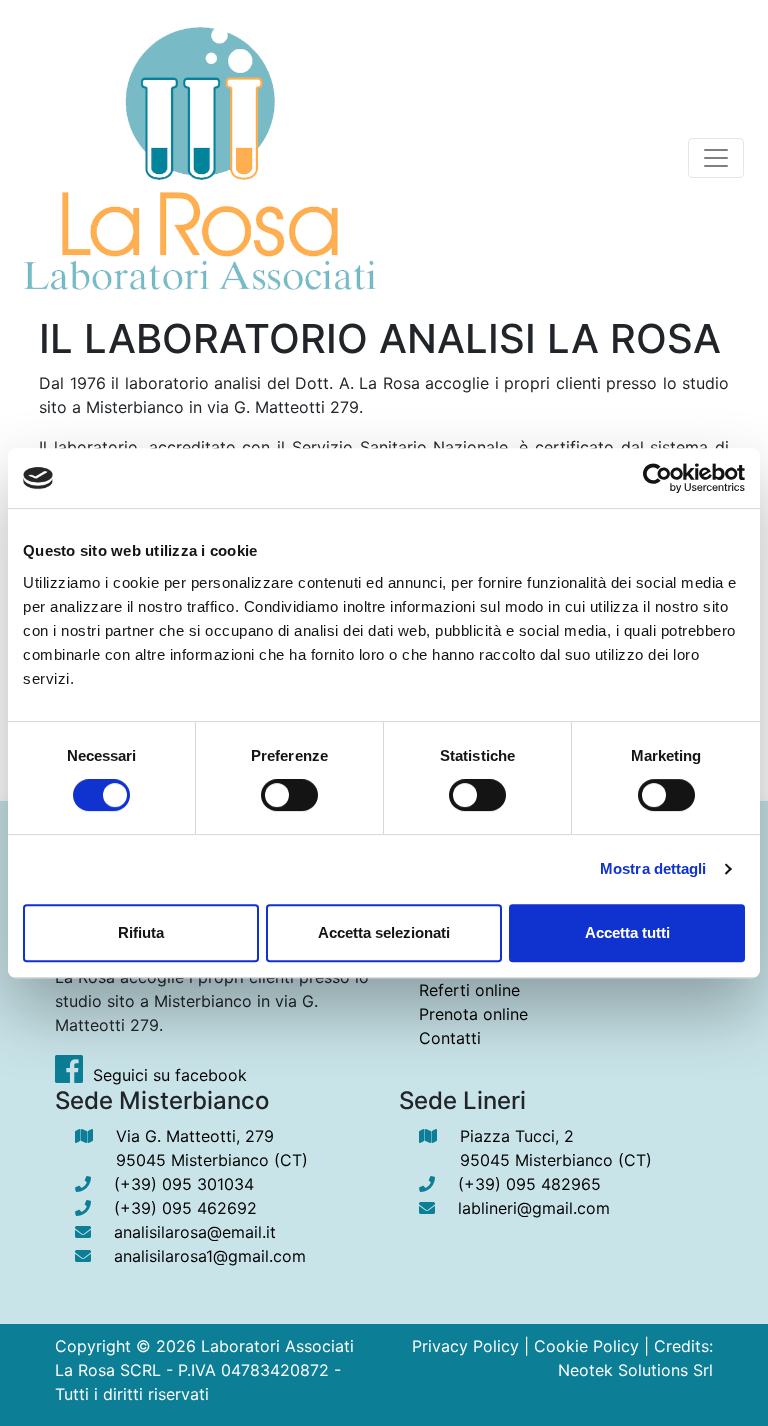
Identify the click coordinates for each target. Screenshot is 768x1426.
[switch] (289, 795)
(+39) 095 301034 (184, 1184)
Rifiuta (141, 932)
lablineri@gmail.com (534, 1208)
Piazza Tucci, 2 (556, 1148)
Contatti (450, 1038)
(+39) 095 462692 (185, 1208)
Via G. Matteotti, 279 (212, 1148)
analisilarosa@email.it (195, 1232)
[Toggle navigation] (716, 158)
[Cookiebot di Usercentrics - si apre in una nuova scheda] (657, 478)
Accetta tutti (627, 932)
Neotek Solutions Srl (635, 1370)
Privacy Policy (465, 1346)
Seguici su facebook (170, 1075)
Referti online (469, 990)
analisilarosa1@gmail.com (210, 1256)
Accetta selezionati (384, 932)
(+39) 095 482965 (529, 1184)
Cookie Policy (586, 1346)
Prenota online (473, 1014)
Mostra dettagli (653, 868)
